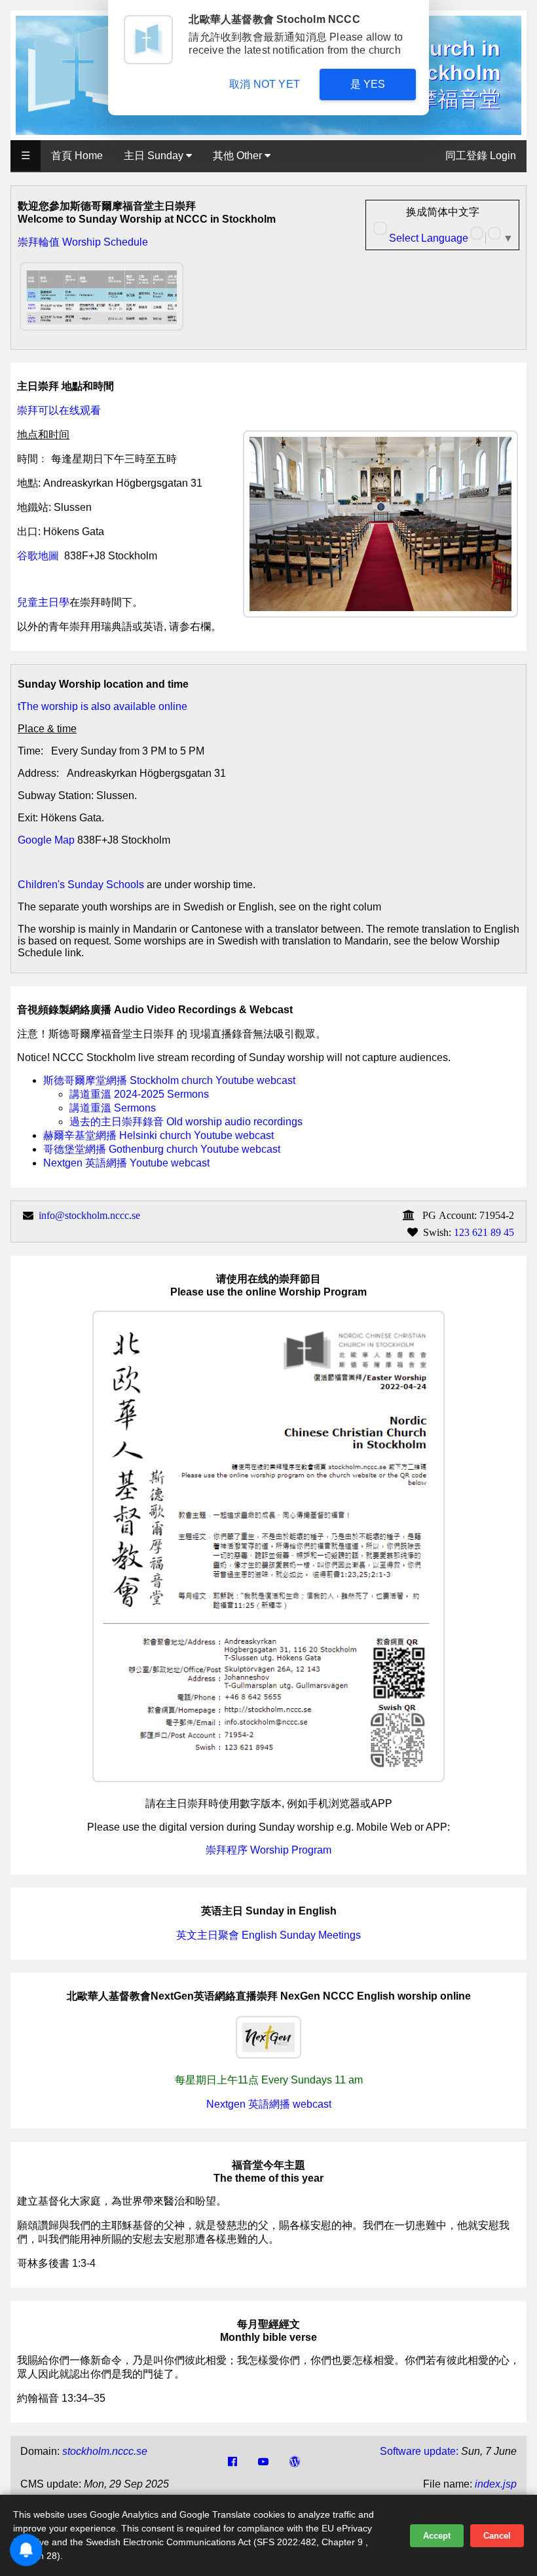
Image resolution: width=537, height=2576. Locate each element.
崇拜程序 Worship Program (268, 1850)
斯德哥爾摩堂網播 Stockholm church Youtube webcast (169, 1080)
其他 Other (239, 156)
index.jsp (496, 2484)
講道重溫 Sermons (113, 1108)
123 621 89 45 (484, 1232)
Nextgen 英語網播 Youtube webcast (126, 1163)
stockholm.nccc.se (105, 2451)
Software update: (419, 2451)
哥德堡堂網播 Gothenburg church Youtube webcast (162, 1149)
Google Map (46, 840)
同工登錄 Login (481, 156)
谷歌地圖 (38, 556)
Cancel (497, 2536)
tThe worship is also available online (102, 706)
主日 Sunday (155, 156)
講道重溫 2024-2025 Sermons (139, 1094)
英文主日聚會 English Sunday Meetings (268, 1935)
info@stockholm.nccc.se (89, 1215)
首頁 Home (77, 156)
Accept (437, 2536)
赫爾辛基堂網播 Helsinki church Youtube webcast (158, 1135)
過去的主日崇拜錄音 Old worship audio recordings (186, 1122)
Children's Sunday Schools (81, 885)
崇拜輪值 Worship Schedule (83, 242)
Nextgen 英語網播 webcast (269, 2104)
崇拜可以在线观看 (59, 410)
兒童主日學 (43, 602)
